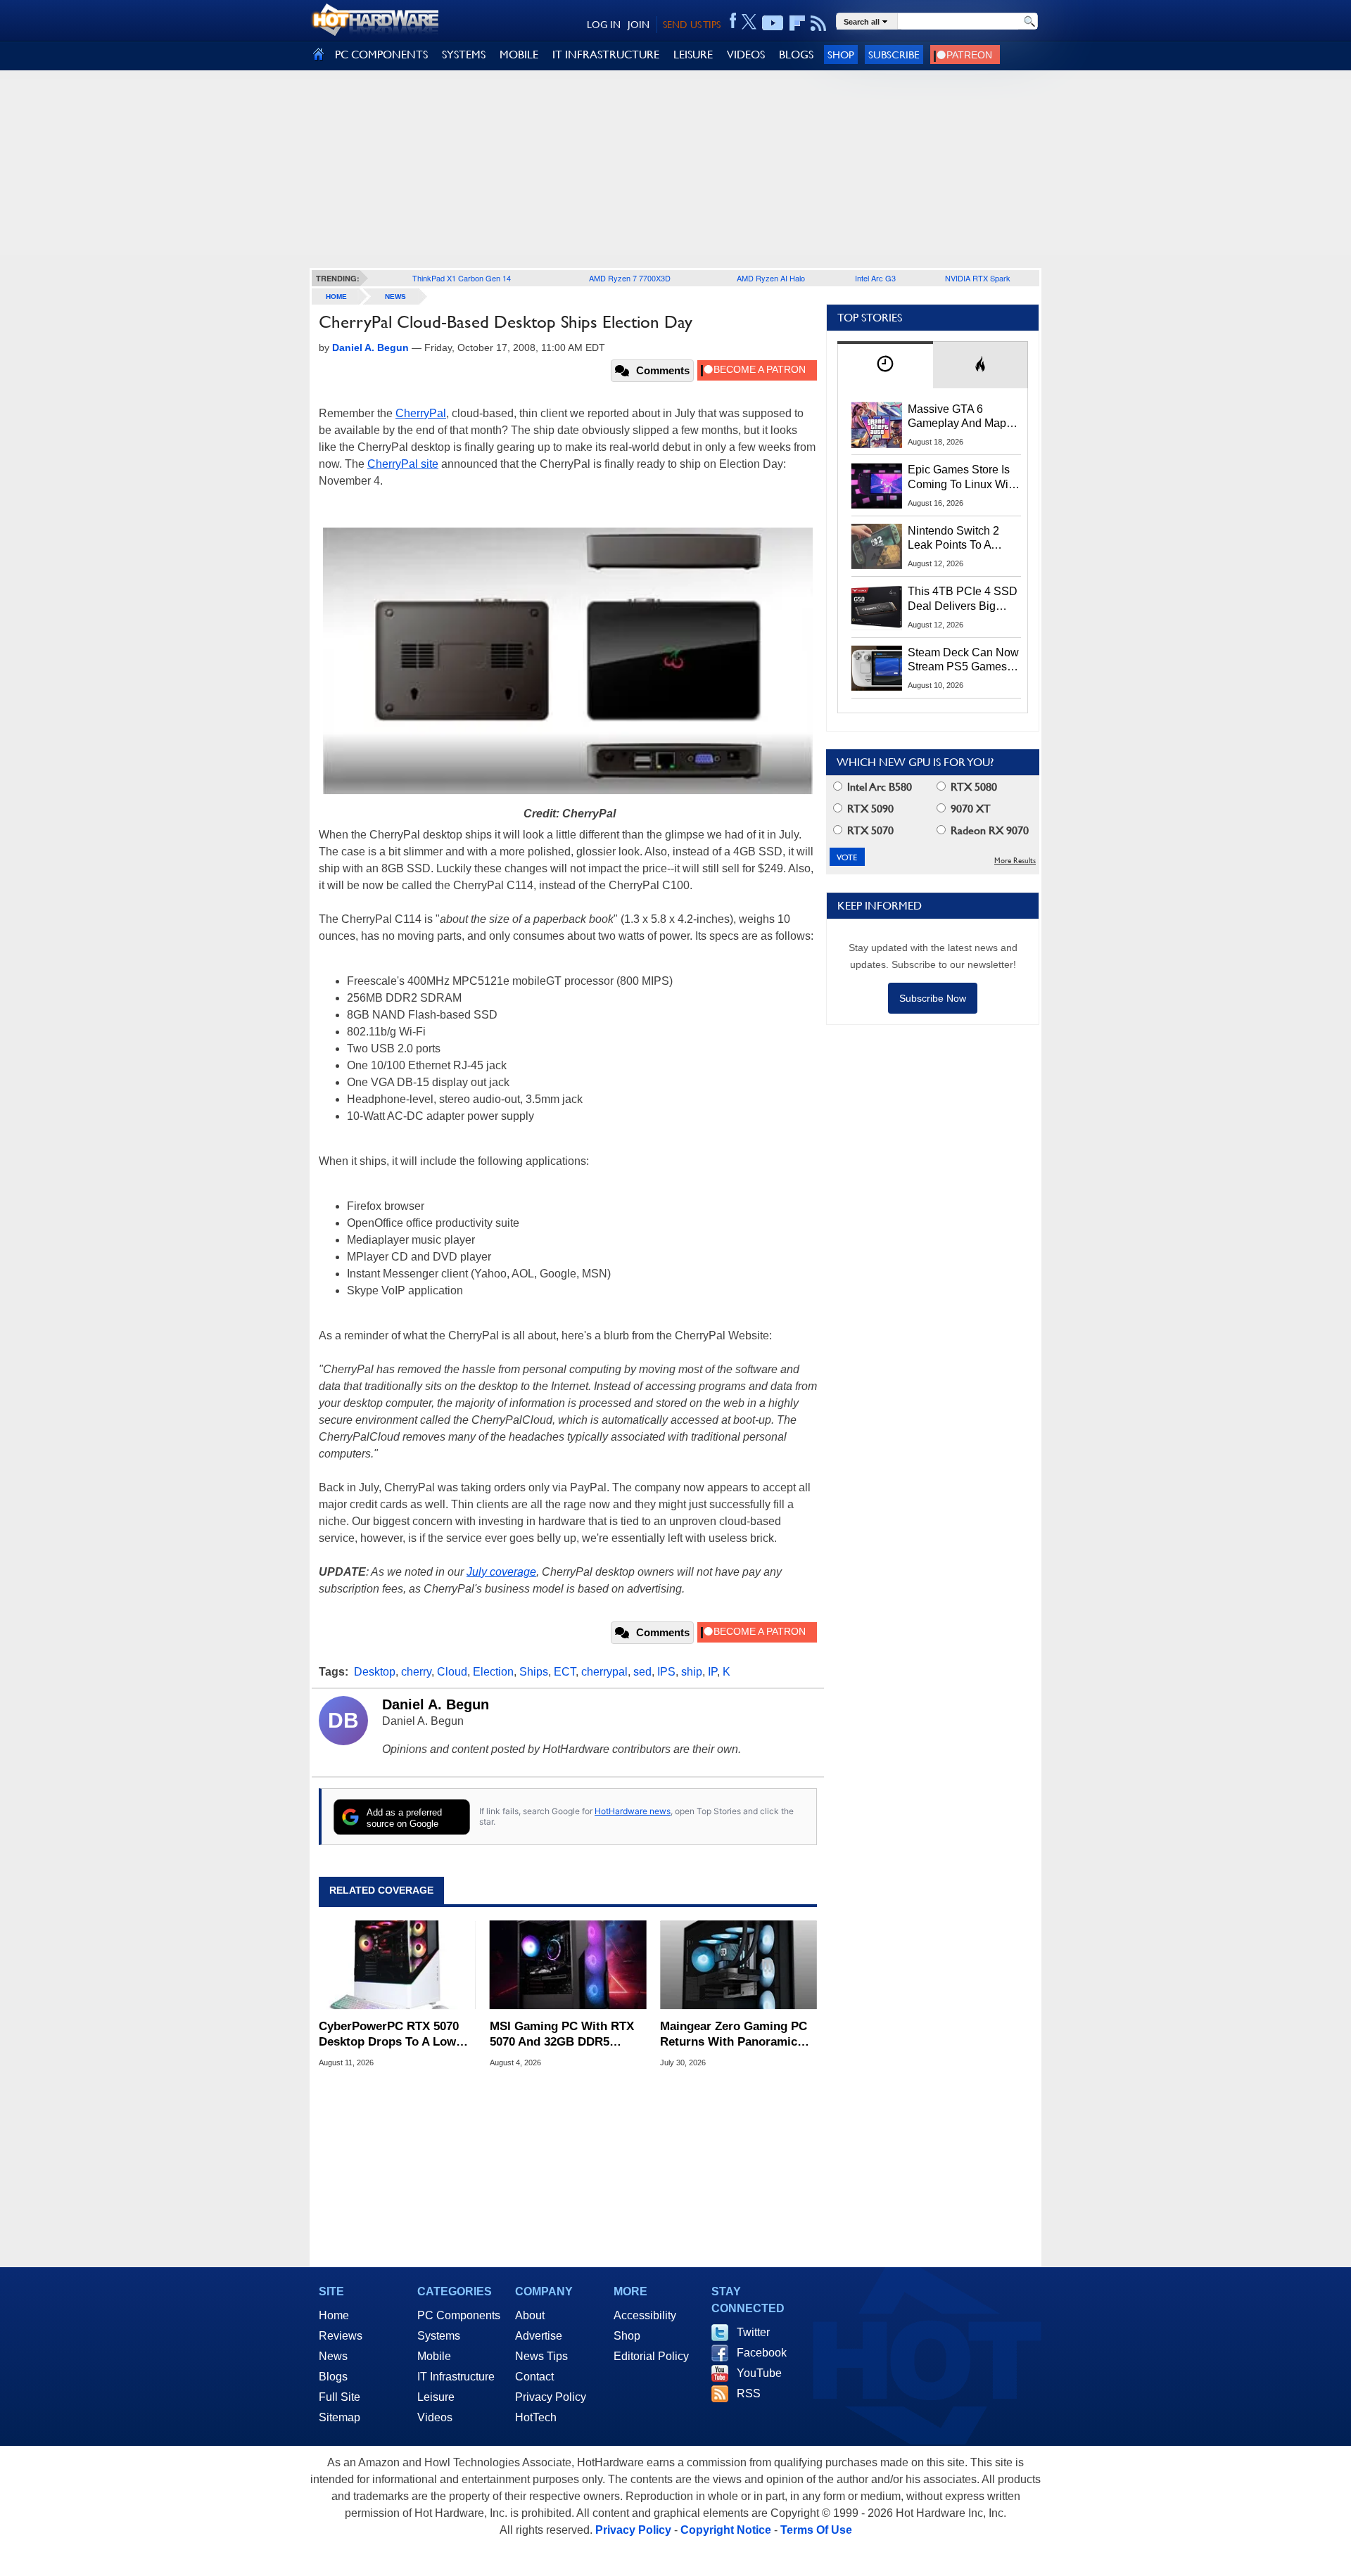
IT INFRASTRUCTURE (606, 55)
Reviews (341, 2336)
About (530, 2315)
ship (692, 1672)
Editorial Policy (651, 2356)
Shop (841, 55)
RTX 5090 (869, 809)
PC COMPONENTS (381, 55)
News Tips (541, 2356)
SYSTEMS (464, 55)
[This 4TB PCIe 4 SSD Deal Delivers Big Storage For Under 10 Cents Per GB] (877, 607)
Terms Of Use (816, 2530)
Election (493, 1672)
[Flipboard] (797, 23)
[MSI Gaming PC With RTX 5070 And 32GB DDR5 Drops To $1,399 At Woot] (568, 1965)
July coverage (501, 1572)
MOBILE (519, 55)
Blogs (333, 2377)
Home (334, 2315)
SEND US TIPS (692, 25)
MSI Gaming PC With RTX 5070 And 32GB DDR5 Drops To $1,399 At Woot (562, 2035)
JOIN (639, 25)
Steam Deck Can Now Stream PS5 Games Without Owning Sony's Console (963, 661)
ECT (565, 1672)
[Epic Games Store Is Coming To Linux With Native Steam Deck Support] (877, 485)
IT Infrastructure (456, 2377)
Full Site (340, 2397)
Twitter (753, 2332)
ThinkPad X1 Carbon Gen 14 (462, 278)
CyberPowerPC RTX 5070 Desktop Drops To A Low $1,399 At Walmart (389, 2035)
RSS (749, 2393)
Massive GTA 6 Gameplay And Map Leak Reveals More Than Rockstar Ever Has (957, 417)
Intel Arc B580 (878, 787)
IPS (666, 1672)
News (395, 297)
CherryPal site (403, 464)
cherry (416, 1672)
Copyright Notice (726, 2530)
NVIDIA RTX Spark (978, 278)
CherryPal (421, 413)
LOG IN (604, 25)
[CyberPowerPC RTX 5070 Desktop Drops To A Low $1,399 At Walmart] (397, 1965)
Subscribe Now (933, 998)
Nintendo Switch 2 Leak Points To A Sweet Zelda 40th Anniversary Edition (957, 539)
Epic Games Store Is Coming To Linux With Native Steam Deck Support (963, 478)
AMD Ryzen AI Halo (771, 278)
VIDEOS (746, 55)
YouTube (759, 2373)
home (336, 297)
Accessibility (645, 2315)
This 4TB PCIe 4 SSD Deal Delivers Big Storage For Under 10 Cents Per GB (963, 599)
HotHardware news (633, 1811)
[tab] (885, 365)
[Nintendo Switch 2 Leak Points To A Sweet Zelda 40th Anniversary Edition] (877, 547)
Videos (435, 2417)
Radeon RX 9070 (988, 830)
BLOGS (796, 55)
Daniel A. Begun (436, 1704)
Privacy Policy (551, 2397)
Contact (534, 2377)
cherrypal (604, 1672)
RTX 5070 (869, 830)
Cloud (452, 1672)
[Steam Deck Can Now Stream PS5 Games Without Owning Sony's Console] (877, 668)
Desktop (375, 1672)
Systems (439, 2336)
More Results (1015, 861)
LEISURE (693, 55)
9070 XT (969, 809)
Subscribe (894, 55)
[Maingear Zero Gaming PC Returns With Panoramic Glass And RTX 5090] (738, 1965)
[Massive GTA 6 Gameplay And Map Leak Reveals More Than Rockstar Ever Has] (877, 425)
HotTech (536, 2417)
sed (642, 1672)
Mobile (434, 2356)
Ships (534, 1672)
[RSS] (819, 23)
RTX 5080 (972, 787)
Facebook (762, 2353)
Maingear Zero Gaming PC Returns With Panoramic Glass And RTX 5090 (734, 2035)
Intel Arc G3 (875, 278)
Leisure (436, 2397)
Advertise (539, 2336)
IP (712, 1672)
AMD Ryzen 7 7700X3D (630, 278)
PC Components (459, 2315)
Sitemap (340, 2417)
